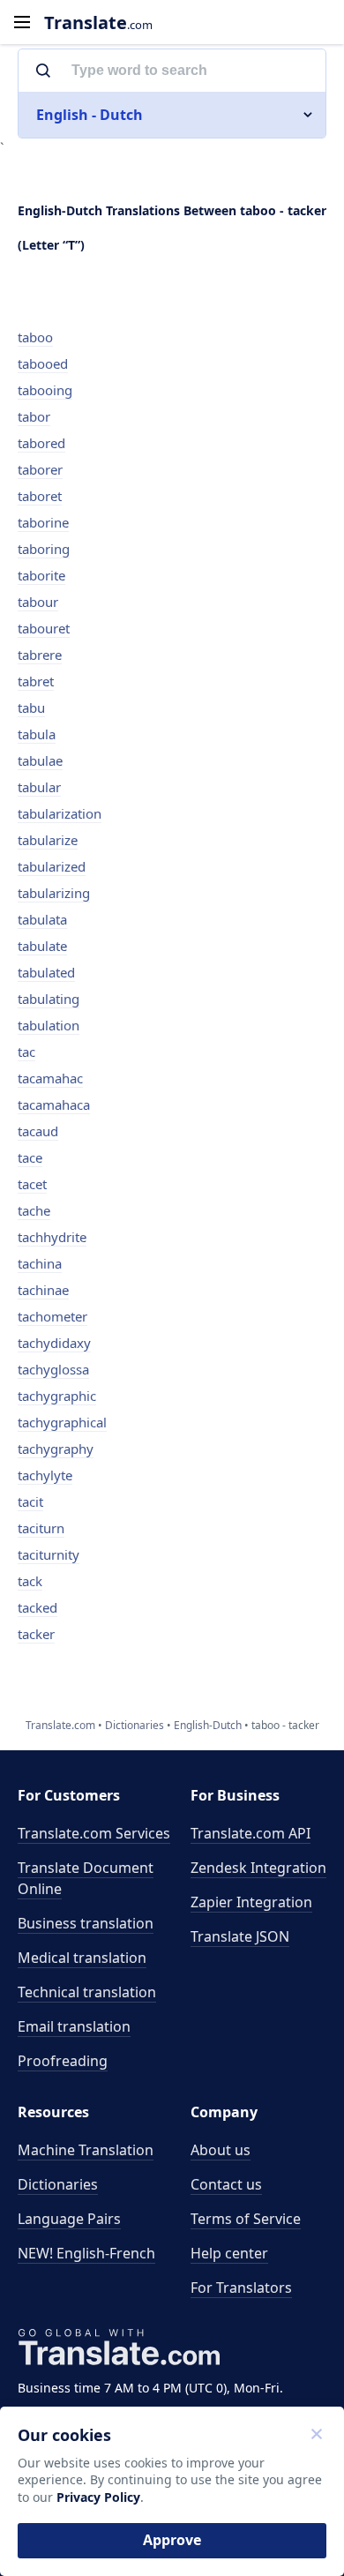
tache (34, 1210)
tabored (41, 443)
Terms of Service (246, 2219)
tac (26, 1052)
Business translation (86, 1923)
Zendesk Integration (258, 1868)
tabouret (44, 628)
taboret (40, 496)
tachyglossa (53, 1369)
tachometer (52, 1316)
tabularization (60, 813)
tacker (36, 1634)
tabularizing (54, 893)
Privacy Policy (98, 2497)
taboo (35, 337)
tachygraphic (57, 1396)
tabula (37, 734)
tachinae (43, 1290)
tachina (40, 1263)
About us (221, 2150)
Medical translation (82, 1958)
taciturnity (49, 1554)
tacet (32, 1184)
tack (30, 1581)
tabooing (45, 390)
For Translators (241, 2288)
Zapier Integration (251, 1902)
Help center (229, 2253)
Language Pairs (69, 2219)
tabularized (52, 866)
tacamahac (50, 1078)
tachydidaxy (54, 1343)
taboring (44, 549)
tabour (38, 602)
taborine (43, 522)
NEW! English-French (86, 2253)
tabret (36, 681)
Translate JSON (240, 1936)
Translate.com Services (94, 1833)
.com (98, 22)
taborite (41, 575)
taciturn (41, 1528)
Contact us (226, 2184)
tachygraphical (62, 1422)
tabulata (42, 919)
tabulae (40, 760)
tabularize (48, 840)
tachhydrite (52, 1237)
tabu (31, 708)
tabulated (46, 972)
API (251, 1833)
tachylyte (45, 1475)
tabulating (49, 999)
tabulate (42, 946)
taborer (40, 469)
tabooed (43, 363)
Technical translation (87, 1992)
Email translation (74, 2026)
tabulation (49, 1025)
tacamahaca (54, 1105)
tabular (39, 787)
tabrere (40, 655)
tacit (30, 1501)
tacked (37, 1607)
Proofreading (63, 2061)
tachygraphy (56, 1449)
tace (30, 1157)
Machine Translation (86, 2150)
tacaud (38, 1131)
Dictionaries (58, 2184)
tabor (34, 416)
